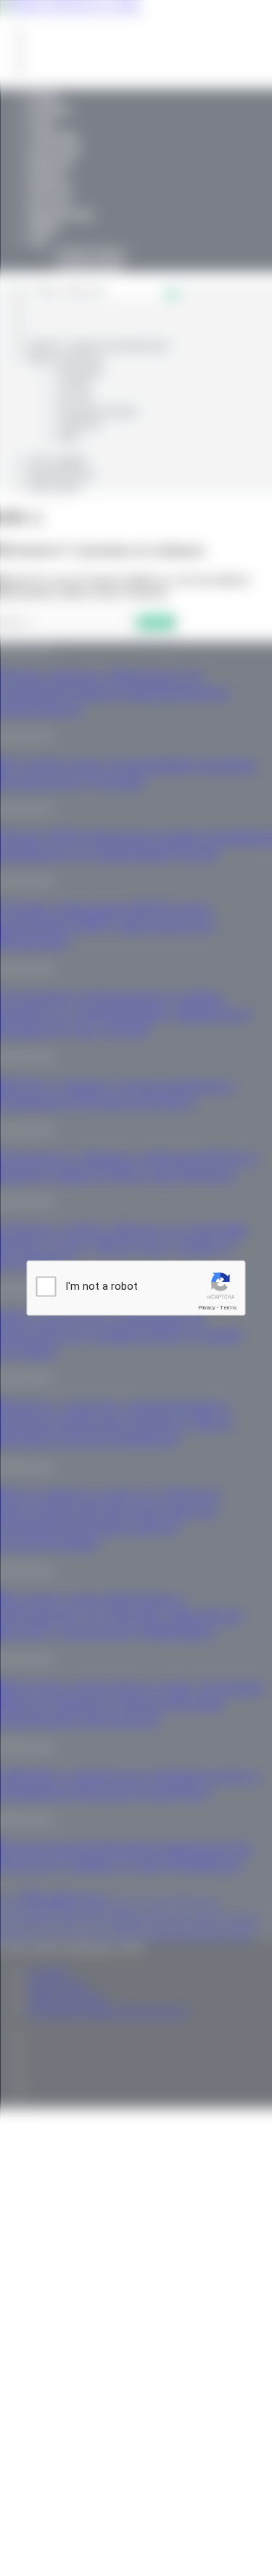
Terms (228, 1308)
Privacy (207, 1308)
